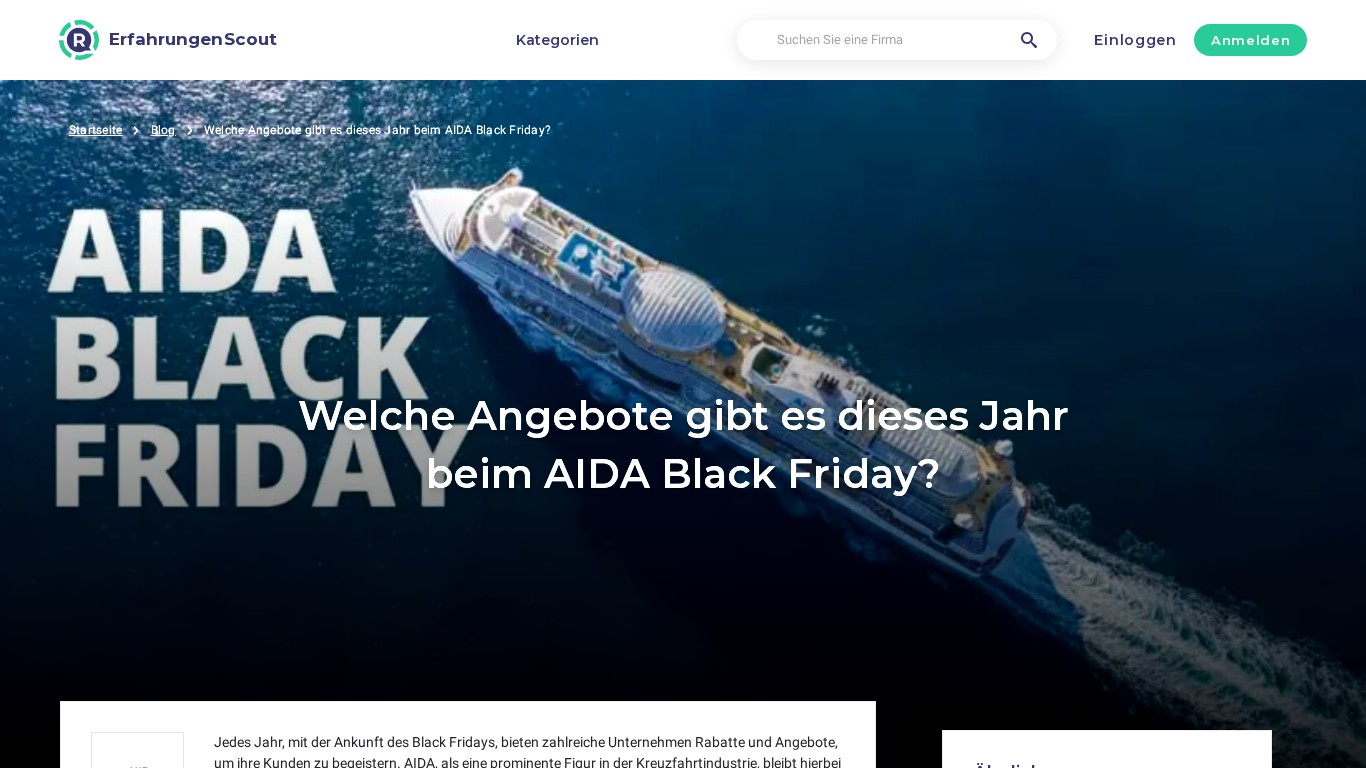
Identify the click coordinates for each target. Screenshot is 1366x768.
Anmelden (1250, 40)
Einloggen (1135, 40)
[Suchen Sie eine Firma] (1029, 40)
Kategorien (557, 40)
